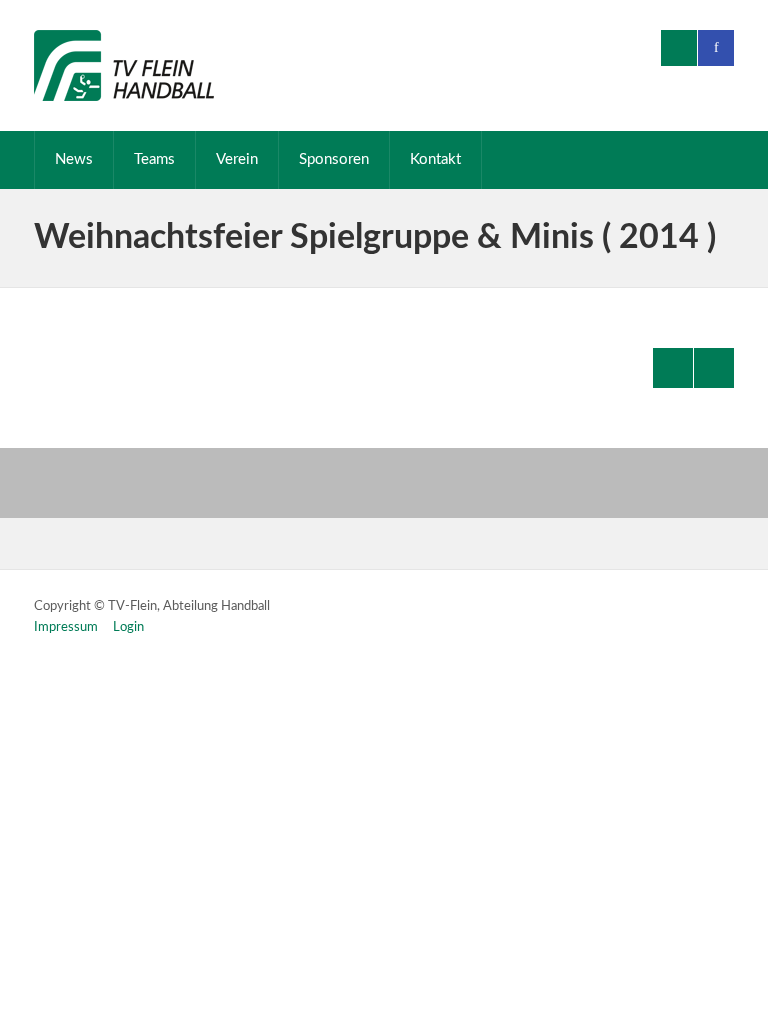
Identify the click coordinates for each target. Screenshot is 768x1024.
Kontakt (435, 159)
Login (128, 627)
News (74, 159)
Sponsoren (334, 159)
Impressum (66, 627)
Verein (237, 159)
